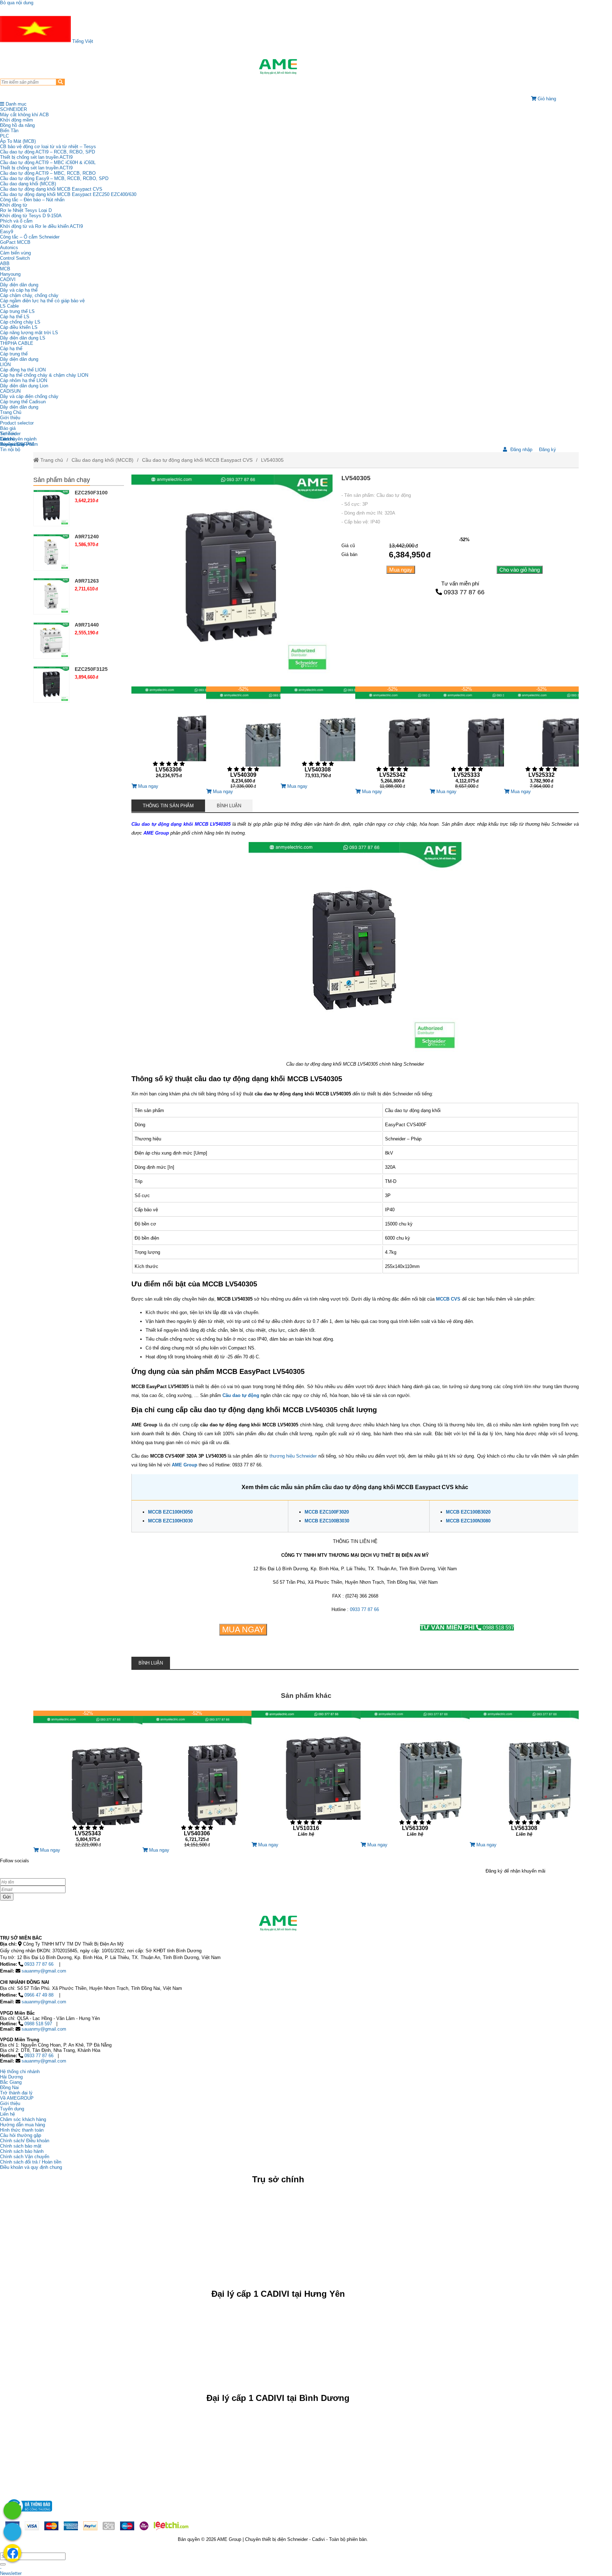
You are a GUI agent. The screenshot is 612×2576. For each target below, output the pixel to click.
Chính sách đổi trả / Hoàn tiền (31, 2162)
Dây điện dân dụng (19, 285)
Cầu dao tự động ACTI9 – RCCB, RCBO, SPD (47, 152)
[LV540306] (197, 1779)
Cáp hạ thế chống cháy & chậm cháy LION (44, 375)
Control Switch (15, 258)
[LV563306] (169, 735)
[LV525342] (392, 737)
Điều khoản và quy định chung (31, 2167)
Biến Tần (9, 131)
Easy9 (7, 232)
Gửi (7, 1897)
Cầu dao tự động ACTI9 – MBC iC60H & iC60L (48, 162)
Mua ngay (401, 570)
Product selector (17, 423)
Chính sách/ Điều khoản (25, 2141)
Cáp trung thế (14, 354)
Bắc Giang (11, 2082)
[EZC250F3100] (51, 508)
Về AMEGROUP (17, 2098)
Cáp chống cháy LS (20, 322)
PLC (4, 136)
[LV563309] (415, 1776)
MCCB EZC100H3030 (170, 1521)
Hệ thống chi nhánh (20, 2072)
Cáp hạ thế (11, 349)
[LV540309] (243, 737)
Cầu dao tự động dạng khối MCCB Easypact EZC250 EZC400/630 (68, 194)
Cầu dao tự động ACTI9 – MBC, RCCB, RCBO (48, 173)
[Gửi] (3, 2564)
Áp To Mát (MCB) (18, 141)
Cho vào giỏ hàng (520, 570)
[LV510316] (306, 1776)
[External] (29, 2513)
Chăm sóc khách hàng (23, 2119)
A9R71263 (87, 581)
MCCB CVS (448, 1299)
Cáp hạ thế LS (15, 317)
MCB (5, 269)
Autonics (9, 248)
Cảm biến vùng (15, 253)
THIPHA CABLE (17, 343)
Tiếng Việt (82, 41)
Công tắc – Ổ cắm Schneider (30, 237)
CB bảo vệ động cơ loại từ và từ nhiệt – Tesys (48, 147)
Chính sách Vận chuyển (25, 2157)
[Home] (278, 67)
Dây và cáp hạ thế (19, 290)
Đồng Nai (9, 2087)
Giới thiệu (10, 418)
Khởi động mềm (16, 120)
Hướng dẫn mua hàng (22, 2125)
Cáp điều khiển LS (19, 327)
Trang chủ (51, 460)
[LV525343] (88, 1779)
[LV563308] (524, 1776)
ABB (5, 263)
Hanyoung (10, 274)
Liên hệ (7, 439)
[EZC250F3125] (51, 684)
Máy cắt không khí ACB (24, 115)
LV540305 (272, 460)
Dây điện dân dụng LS (23, 338)
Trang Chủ (11, 412)
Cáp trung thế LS (17, 311)
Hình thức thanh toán (22, 2130)
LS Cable (9, 306)
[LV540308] (318, 735)
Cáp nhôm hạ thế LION (24, 380)
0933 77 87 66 (464, 592)
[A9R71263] (51, 596)
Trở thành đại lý (16, 2093)
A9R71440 (87, 625)
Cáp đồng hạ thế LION (23, 370)
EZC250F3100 (91, 493)
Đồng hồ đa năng (17, 125)
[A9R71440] (51, 640)
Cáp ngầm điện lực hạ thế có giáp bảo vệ (42, 301)
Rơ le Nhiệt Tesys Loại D (26, 210)
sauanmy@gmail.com (44, 1971)
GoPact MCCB (15, 242)
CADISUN (10, 391)
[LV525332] (541, 737)
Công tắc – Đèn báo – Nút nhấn (32, 200)
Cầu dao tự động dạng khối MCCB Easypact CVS (51, 189)
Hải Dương (11, 2077)
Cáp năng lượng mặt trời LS (29, 333)
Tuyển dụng (12, 444)
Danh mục (15, 104)
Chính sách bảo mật (21, 2146)
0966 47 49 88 (39, 1995)
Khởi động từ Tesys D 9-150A (31, 216)
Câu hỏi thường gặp (21, 2135)
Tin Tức (8, 434)
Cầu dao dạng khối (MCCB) (28, 184)
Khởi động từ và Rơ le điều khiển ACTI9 (41, 226)
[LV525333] (467, 737)
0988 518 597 (467, 1627)
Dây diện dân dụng (19, 359)
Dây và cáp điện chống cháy (29, 396)
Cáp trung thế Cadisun (23, 402)
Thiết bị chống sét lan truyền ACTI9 (36, 157)
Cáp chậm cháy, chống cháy (29, 295)
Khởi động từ (14, 205)
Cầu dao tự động (241, 1395)
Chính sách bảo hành (22, 2151)
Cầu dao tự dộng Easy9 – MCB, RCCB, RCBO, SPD (54, 178)
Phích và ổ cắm (16, 221)
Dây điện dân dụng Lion (24, 386)
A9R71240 (87, 537)
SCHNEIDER (13, 109)
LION (5, 364)
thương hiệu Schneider (293, 1456)
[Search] (60, 82)
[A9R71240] (51, 552)
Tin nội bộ (10, 450)
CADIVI (8, 279)
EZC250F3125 (91, 669)
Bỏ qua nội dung (17, 3)
